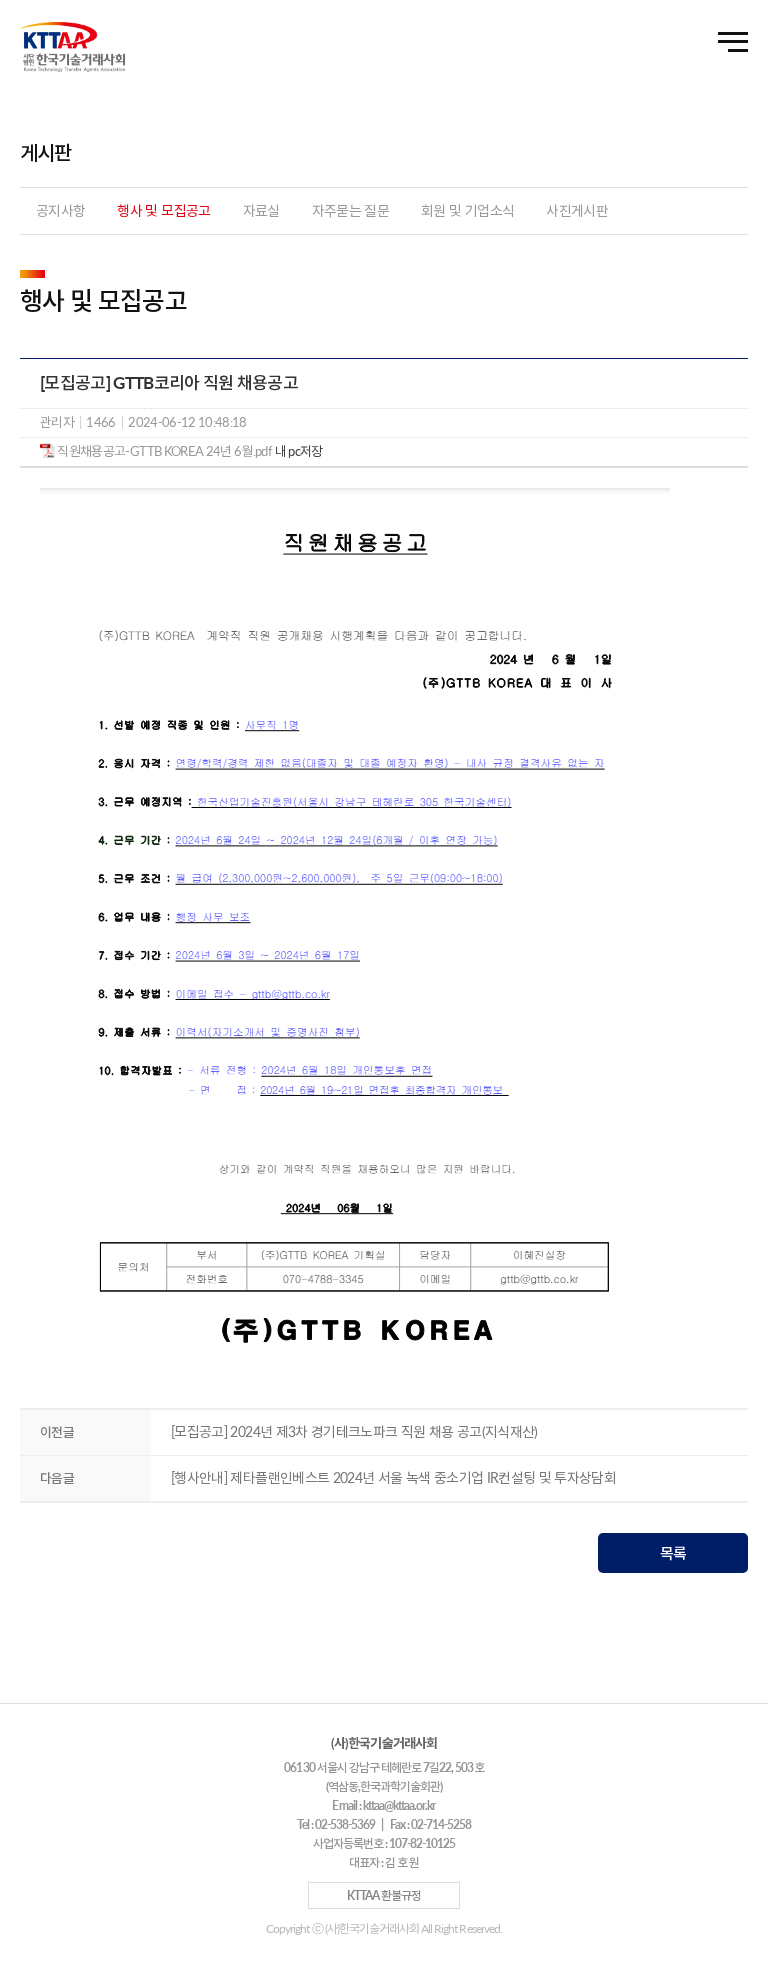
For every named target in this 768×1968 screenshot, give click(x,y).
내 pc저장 (297, 451)
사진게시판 (577, 210)
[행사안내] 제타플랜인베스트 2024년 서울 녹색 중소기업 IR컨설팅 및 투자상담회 (393, 1477)
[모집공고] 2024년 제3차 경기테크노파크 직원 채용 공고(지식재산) (354, 1431)
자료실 (261, 210)
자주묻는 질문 (350, 210)
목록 (673, 1553)
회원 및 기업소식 (467, 210)
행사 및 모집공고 (163, 210)
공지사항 (60, 210)
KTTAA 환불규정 (384, 1895)
